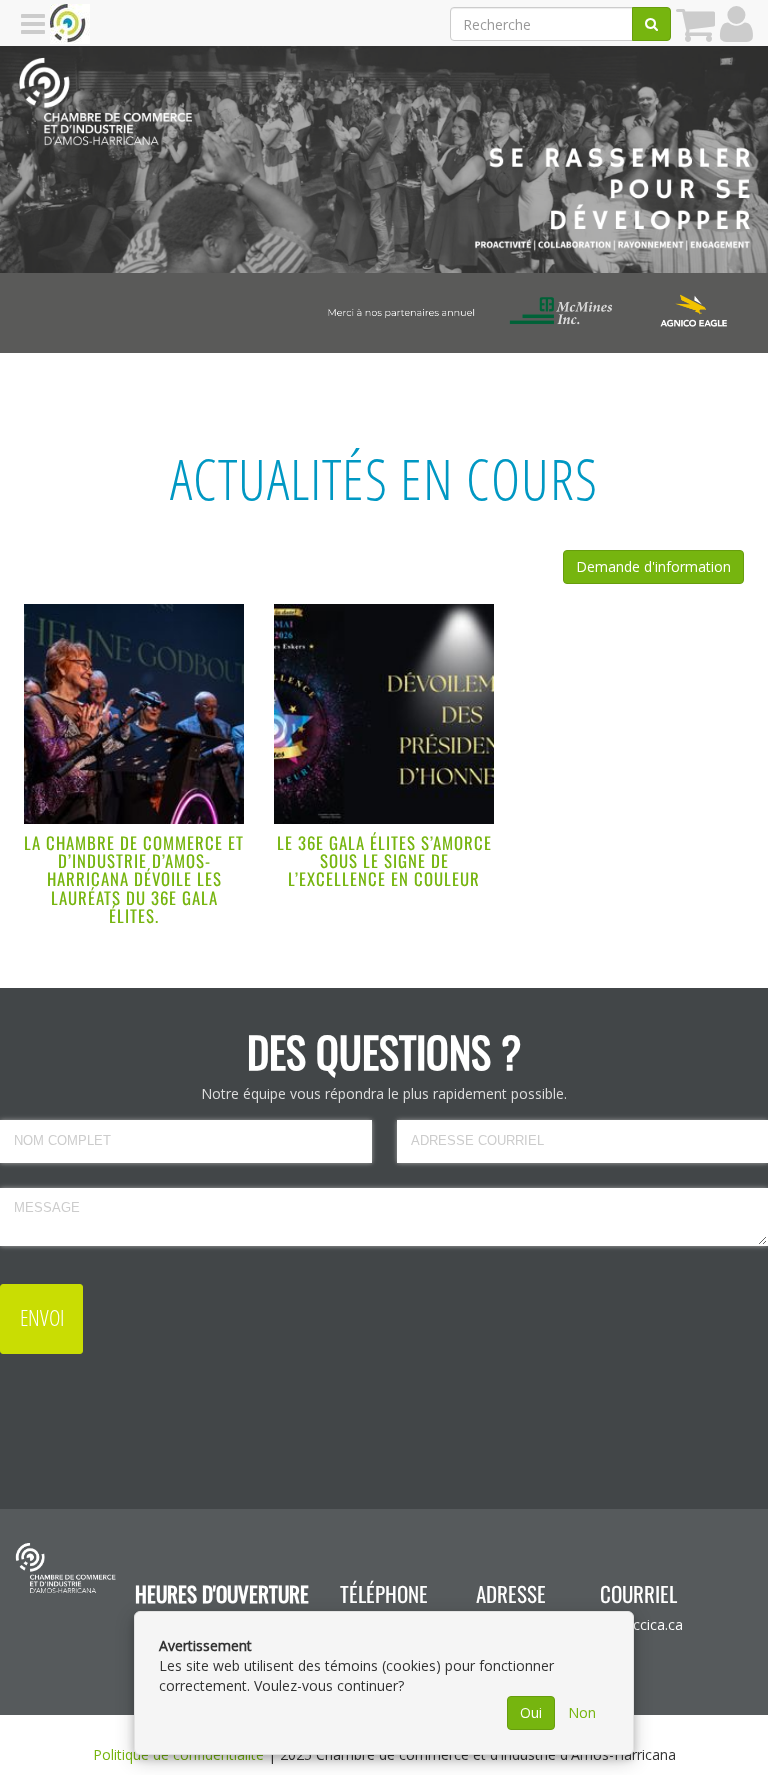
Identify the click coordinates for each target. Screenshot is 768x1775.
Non (582, 1712)
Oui (531, 1712)
